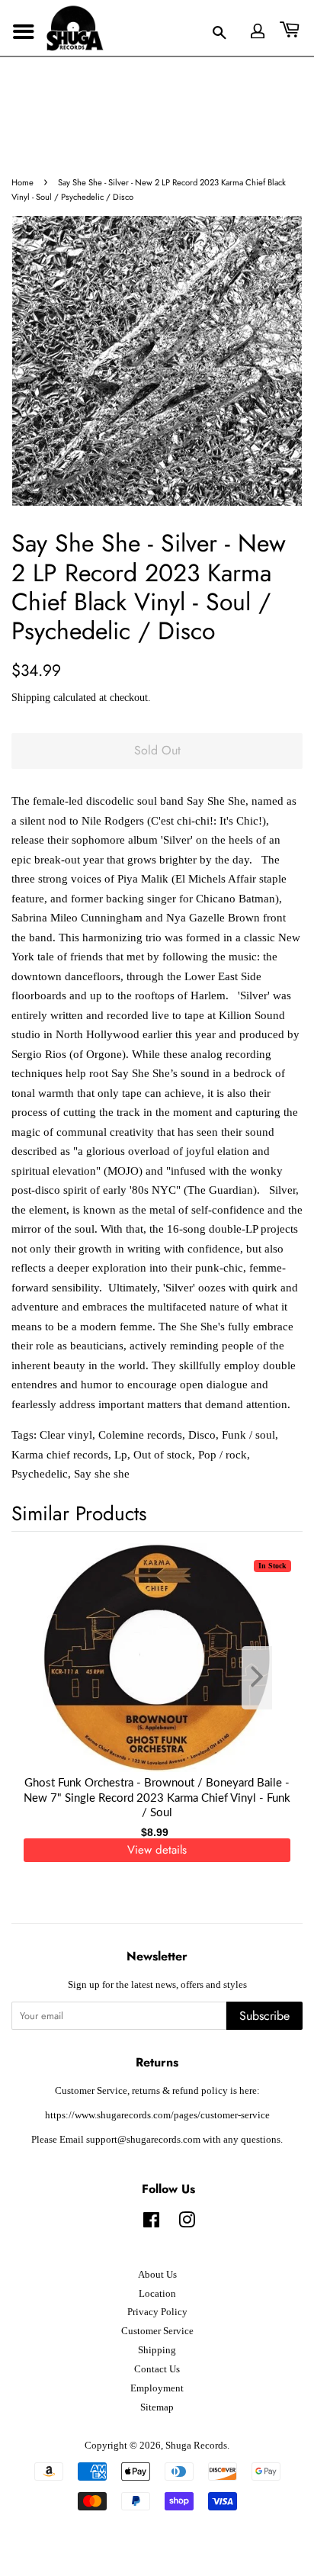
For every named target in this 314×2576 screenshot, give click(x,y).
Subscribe (264, 2016)
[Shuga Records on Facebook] (151, 2224)
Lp (121, 1455)
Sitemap (157, 2407)
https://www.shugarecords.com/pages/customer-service (157, 2115)
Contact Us (157, 2369)
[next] (266, 1678)
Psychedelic (40, 1474)
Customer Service (157, 2331)
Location (157, 2294)
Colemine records (140, 1435)
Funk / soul (248, 1435)
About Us (157, 2275)
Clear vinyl (66, 1435)
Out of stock (163, 1455)
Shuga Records (196, 2446)
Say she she (102, 1474)
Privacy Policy (157, 2312)
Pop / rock (223, 1455)
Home (22, 182)
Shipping (31, 698)
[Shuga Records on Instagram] (187, 2224)
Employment (157, 2388)
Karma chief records (60, 1455)
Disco (202, 1435)
